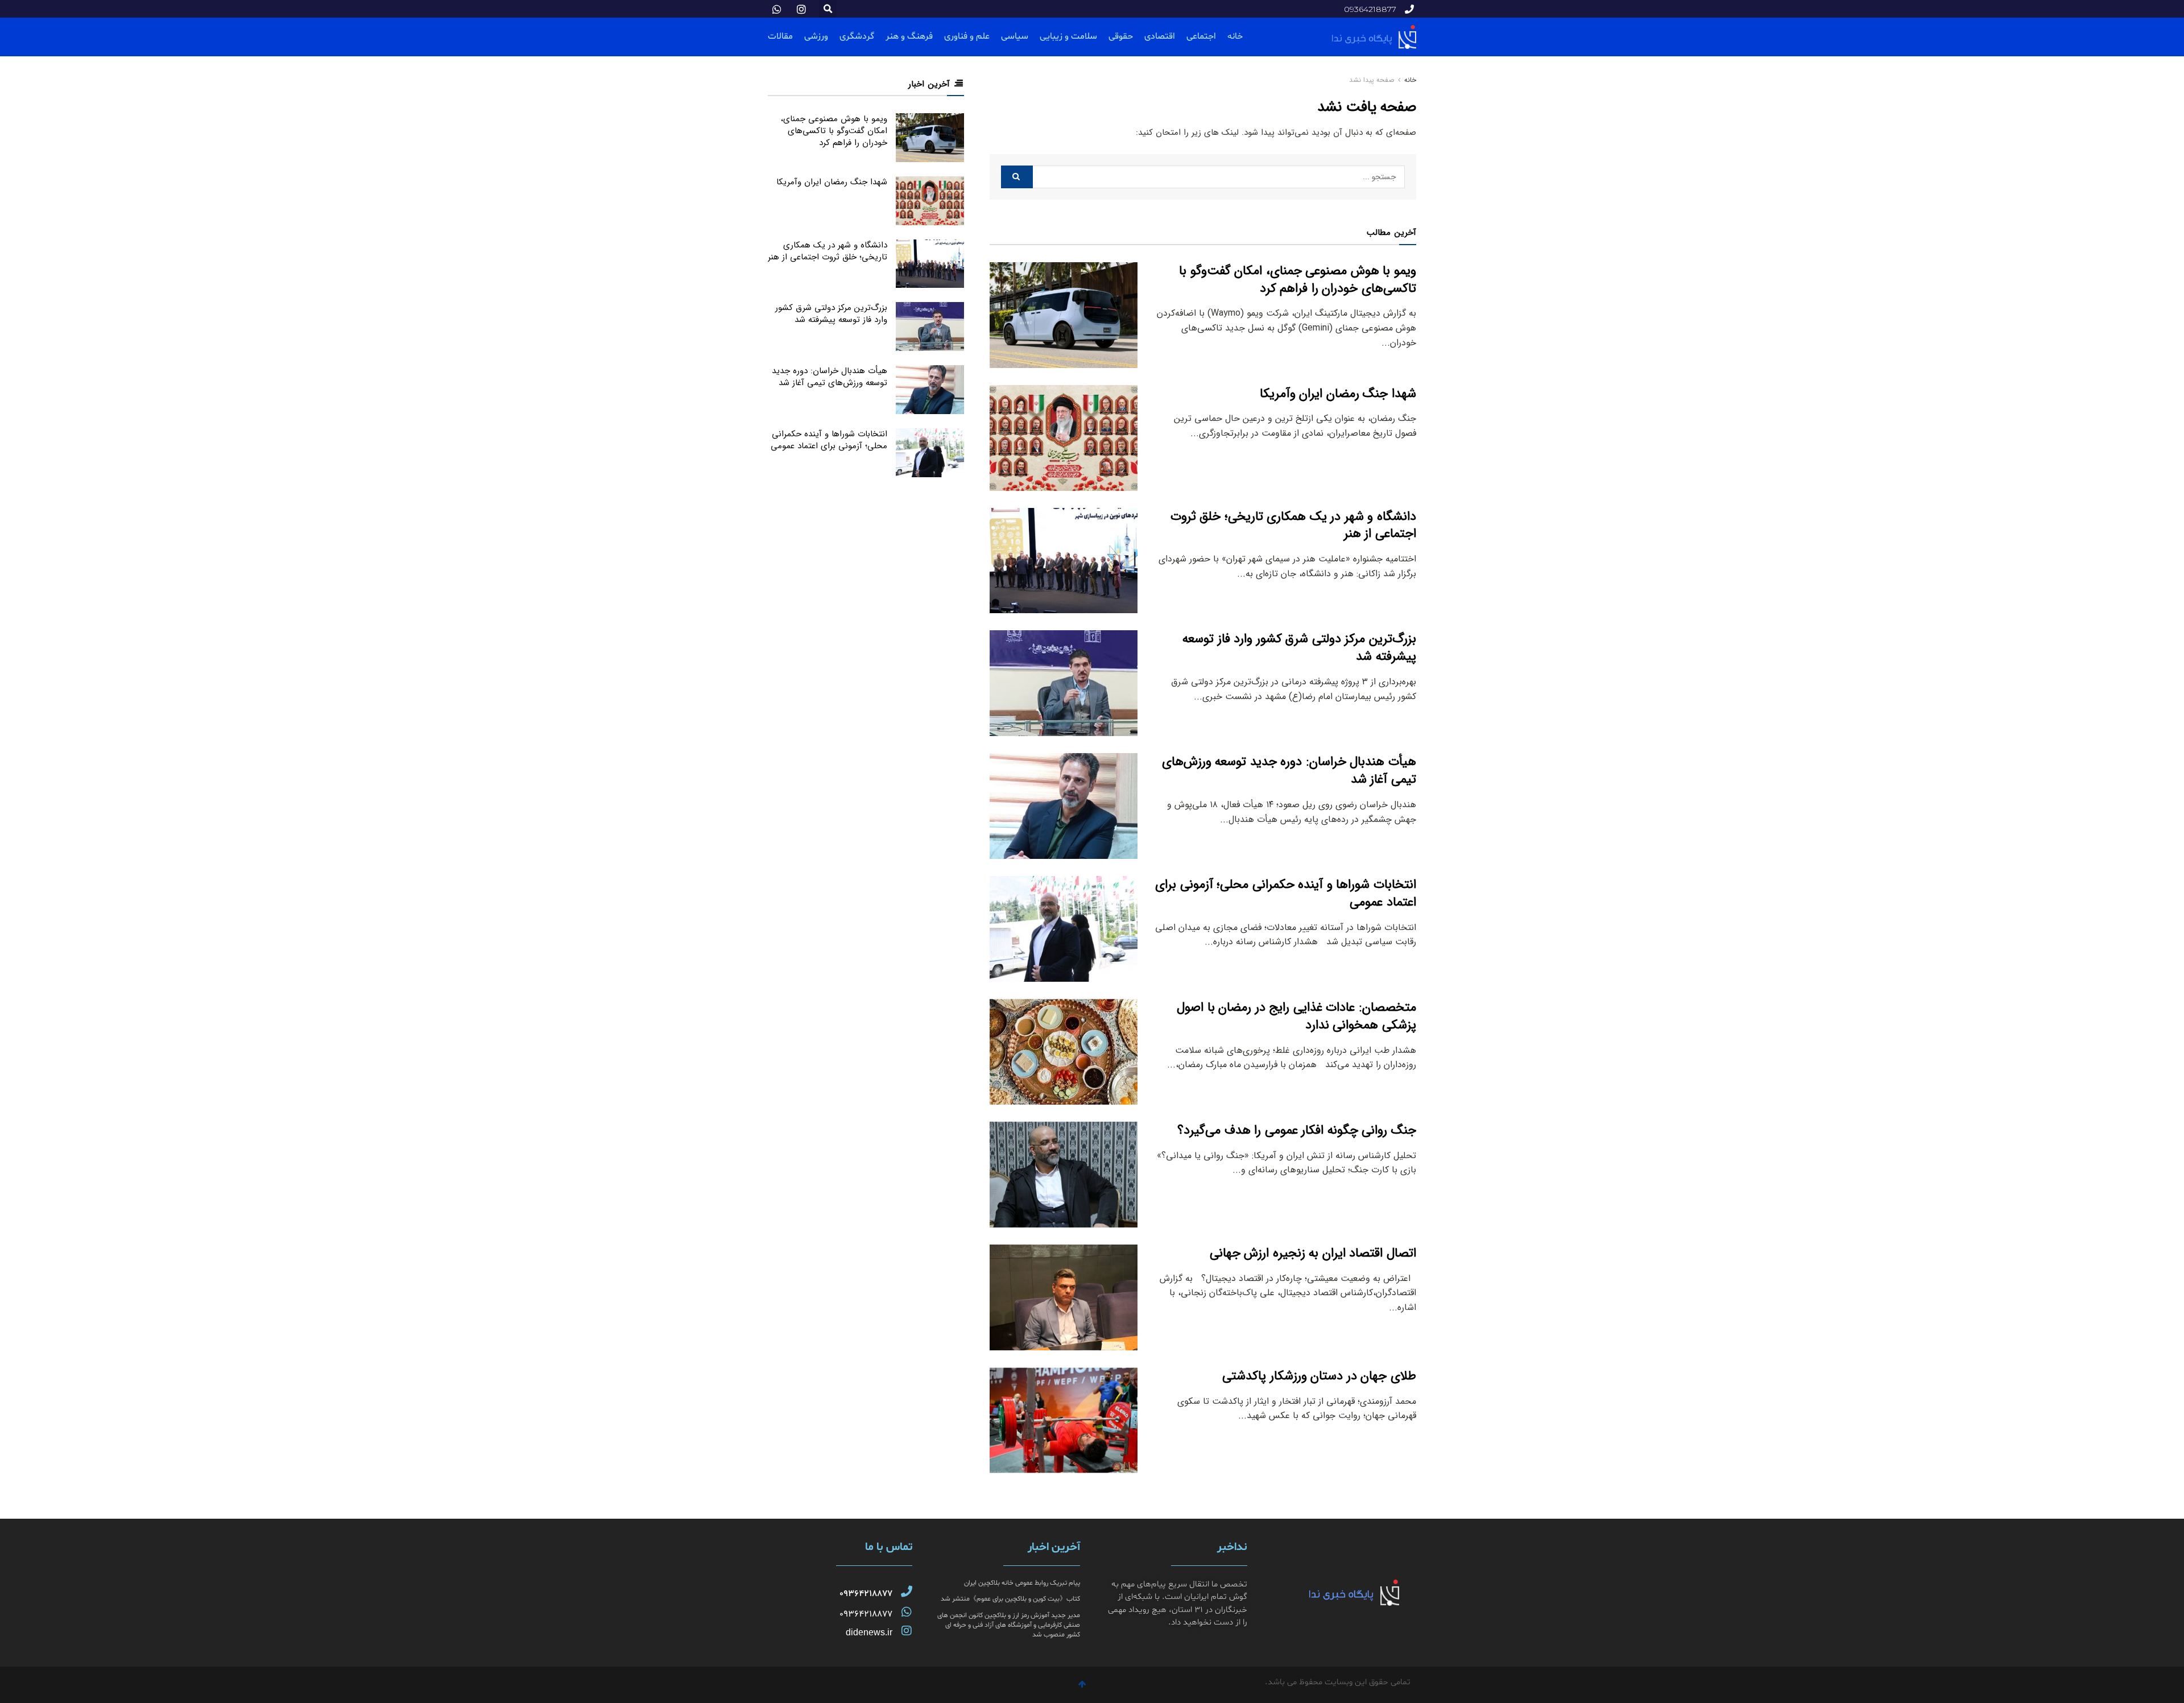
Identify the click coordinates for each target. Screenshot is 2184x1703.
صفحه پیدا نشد (1372, 80)
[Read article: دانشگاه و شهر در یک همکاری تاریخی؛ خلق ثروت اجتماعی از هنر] (1064, 561)
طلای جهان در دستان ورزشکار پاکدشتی (1319, 1376)
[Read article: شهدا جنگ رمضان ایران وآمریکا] (1064, 438)
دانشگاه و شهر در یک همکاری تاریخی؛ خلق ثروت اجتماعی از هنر (1293, 525)
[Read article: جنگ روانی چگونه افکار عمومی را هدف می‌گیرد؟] (1064, 1175)
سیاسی (1015, 36)
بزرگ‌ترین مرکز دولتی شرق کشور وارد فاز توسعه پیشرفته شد (1299, 648)
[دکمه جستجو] (1017, 177)
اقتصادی (1160, 36)
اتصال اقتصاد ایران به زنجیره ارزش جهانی (1313, 1253)
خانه (1235, 36)
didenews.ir (869, 1632)
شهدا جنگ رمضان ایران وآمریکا (1338, 394)
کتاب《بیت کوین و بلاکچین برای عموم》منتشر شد (1010, 1599)
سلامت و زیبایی (1068, 36)
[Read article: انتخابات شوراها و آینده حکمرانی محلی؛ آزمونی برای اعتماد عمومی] (1064, 929)
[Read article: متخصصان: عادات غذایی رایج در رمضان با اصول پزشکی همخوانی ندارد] (1064, 1052)
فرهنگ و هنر (909, 36)
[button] (828, 9)
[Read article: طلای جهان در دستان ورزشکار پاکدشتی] (1064, 1420)
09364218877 (866, 1594)
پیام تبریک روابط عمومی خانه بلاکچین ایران (1022, 1583)
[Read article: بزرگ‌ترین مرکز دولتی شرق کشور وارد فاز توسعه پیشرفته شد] (1064, 683)
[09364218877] (907, 1592)
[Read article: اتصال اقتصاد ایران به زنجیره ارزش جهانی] (1064, 1297)
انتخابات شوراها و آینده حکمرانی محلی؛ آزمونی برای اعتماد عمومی (1286, 893)
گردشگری (857, 36)
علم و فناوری (967, 36)
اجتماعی (1201, 36)
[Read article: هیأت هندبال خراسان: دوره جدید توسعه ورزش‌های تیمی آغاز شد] (1064, 806)
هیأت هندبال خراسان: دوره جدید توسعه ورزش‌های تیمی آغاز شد (1289, 770)
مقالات (780, 36)
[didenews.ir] (907, 1631)
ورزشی (816, 36)
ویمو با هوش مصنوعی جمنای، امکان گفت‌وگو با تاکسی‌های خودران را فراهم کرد (1298, 280)
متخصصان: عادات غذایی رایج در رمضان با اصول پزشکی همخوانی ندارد (1296, 1016)
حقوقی (1121, 36)
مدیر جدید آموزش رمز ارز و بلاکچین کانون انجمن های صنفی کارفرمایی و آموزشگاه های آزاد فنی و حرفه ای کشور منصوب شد (1009, 1625)
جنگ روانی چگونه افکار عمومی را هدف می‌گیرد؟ (1297, 1130)
